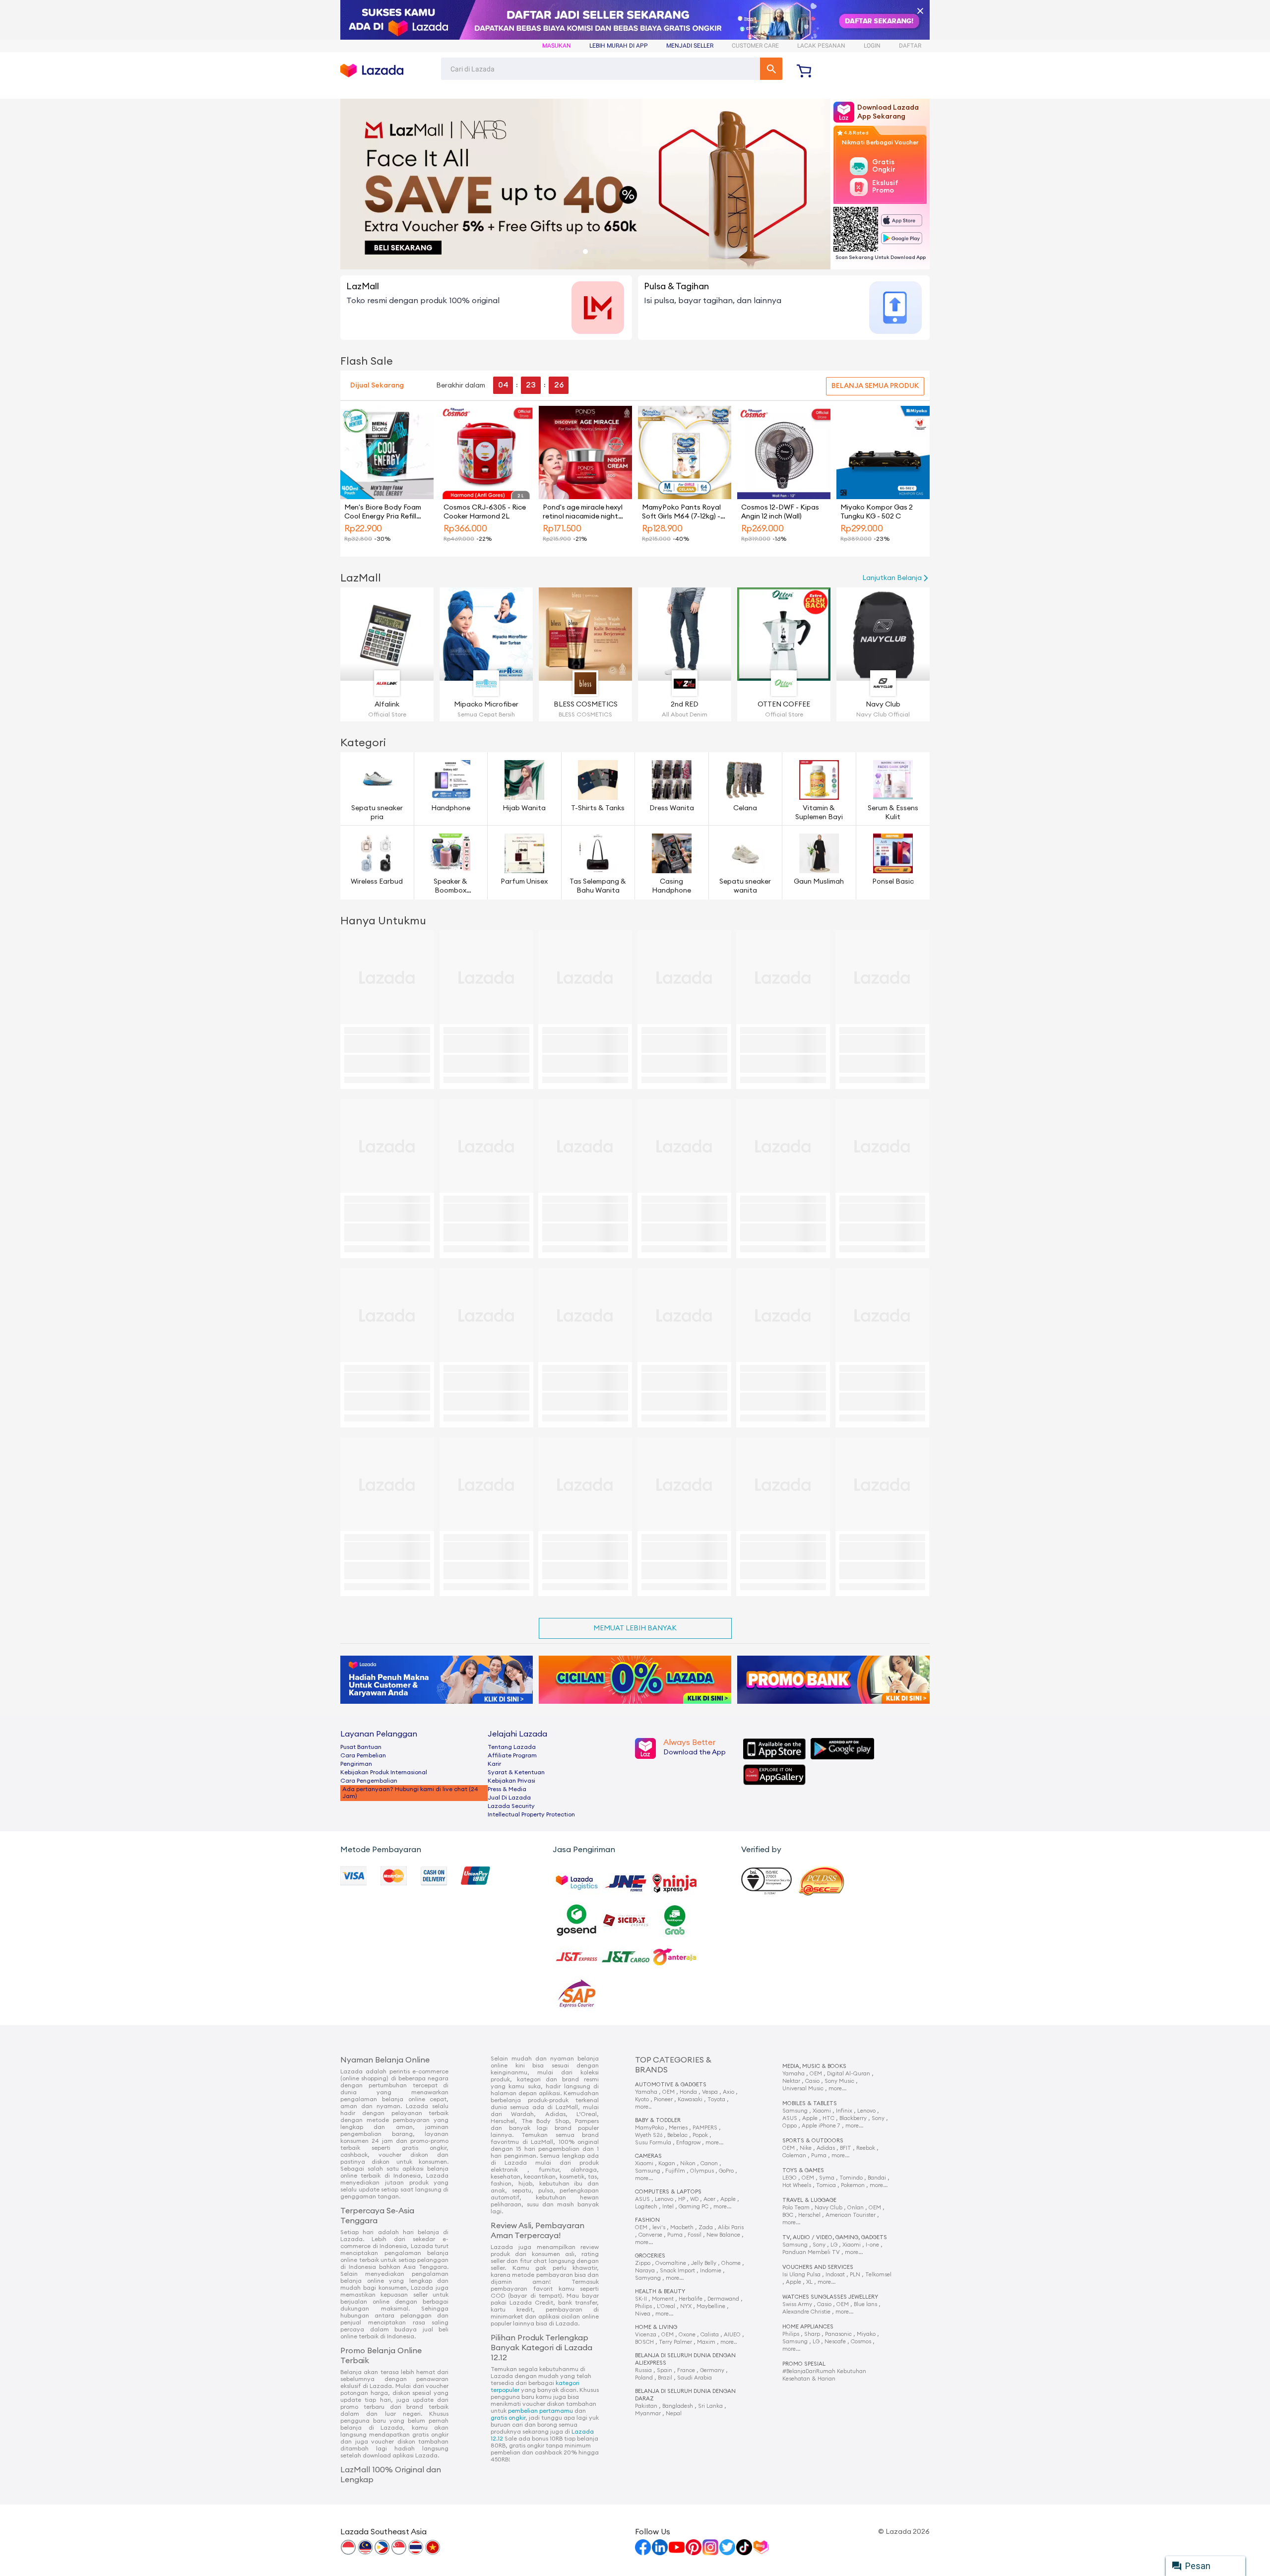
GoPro (726, 2171)
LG (834, 2245)
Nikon (688, 2163)
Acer (709, 2199)
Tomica (826, 2185)
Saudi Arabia (695, 2378)
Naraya (645, 2271)
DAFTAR (910, 46)
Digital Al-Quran (849, 2074)
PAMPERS (705, 2128)
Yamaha (646, 2092)
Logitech (646, 2207)
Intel (668, 2207)
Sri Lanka (710, 2406)
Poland (644, 2378)
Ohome (731, 2263)
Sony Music (839, 2081)
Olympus (702, 2171)
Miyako (866, 2334)
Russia (643, 2370)
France (686, 2370)
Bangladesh (678, 2406)
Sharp (812, 2334)
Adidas (826, 2148)
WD (694, 2199)
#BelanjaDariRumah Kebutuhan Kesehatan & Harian (824, 2372)
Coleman (794, 2156)
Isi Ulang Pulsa (801, 2275)
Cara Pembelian (363, 1755)
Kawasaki (690, 2099)
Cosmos (861, 2342)
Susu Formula (653, 2143)
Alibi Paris (731, 2227)
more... (714, 2143)
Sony (878, 2118)
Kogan (667, 2163)
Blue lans (865, 2304)
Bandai (877, 2178)
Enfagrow (688, 2143)
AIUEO (732, 2335)
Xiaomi (644, 2163)
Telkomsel (878, 2275)
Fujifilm (675, 2171)
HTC (828, 2118)
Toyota (716, 2099)
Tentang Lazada (512, 1747)
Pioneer (663, 2099)
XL (809, 2282)
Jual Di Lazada (509, 1798)
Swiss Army (797, 2304)
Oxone (687, 2335)
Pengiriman (356, 1764)
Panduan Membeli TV (811, 2252)
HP (682, 2199)
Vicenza (646, 2335)
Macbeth (682, 2227)
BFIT (846, 2148)
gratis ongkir (508, 2418)
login (872, 46)
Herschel (809, 2215)
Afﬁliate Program (512, 1755)
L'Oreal (666, 2306)
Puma (675, 2235)
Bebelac (677, 2135)
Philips (643, 2306)
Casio (812, 2081)
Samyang (648, 2278)
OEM (668, 2092)
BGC (788, 2215)
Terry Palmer (675, 2342)
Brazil (665, 2378)
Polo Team (796, 2208)
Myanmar (648, 2414)
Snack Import (677, 2271)
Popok (700, 2135)
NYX (686, 2306)
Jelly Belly (704, 2263)
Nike (806, 2148)
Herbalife (691, 2299)
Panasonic (838, 2334)
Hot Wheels (797, 2185)
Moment (663, 2299)
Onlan (856, 2208)
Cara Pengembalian (369, 1781)
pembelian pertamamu (540, 2411)
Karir (494, 1764)
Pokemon (853, 2185)
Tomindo (851, 2178)
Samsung (648, 2171)
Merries (678, 2128)
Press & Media (507, 1789)
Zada (706, 2227)
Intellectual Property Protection (531, 1814)
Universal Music (803, 2089)
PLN (855, 2275)
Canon (709, 2163)
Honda (688, 2092)
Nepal (674, 2414)
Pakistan (646, 2406)
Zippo (643, 2263)
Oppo (790, 2126)
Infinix (844, 2111)
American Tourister (851, 2215)
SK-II (641, 2299)
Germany (712, 2370)
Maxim (706, 2342)
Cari (771, 69)
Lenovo (664, 2199)
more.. (643, 2107)
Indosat (835, 2275)
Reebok (866, 2148)
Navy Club (828, 2208)
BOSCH (644, 2342)
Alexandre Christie (806, 2312)
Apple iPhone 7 (821, 2126)
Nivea (643, 2314)
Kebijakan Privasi (511, 1781)
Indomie (711, 2271)
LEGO (790, 2178)
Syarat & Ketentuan (516, 1772)
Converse (650, 2235)
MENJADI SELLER (690, 46)
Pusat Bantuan (361, 1747)
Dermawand (723, 2299)
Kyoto (642, 2099)
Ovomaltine (671, 2263)
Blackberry (853, 2118)
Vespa (710, 2092)
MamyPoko (649, 2128)
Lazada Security (511, 1806)
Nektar (791, 2081)
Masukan (557, 46)
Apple (728, 2199)
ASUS (642, 2199)
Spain (665, 2370)
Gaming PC (694, 2207)
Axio (729, 2092)
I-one (872, 2245)
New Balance (723, 2235)
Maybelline (711, 2306)
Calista (710, 2335)
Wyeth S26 (649, 2135)
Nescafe (835, 2342)
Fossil (695, 2235)
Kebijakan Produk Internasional (384, 1772)
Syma (827, 2178)
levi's (659, 2227)
